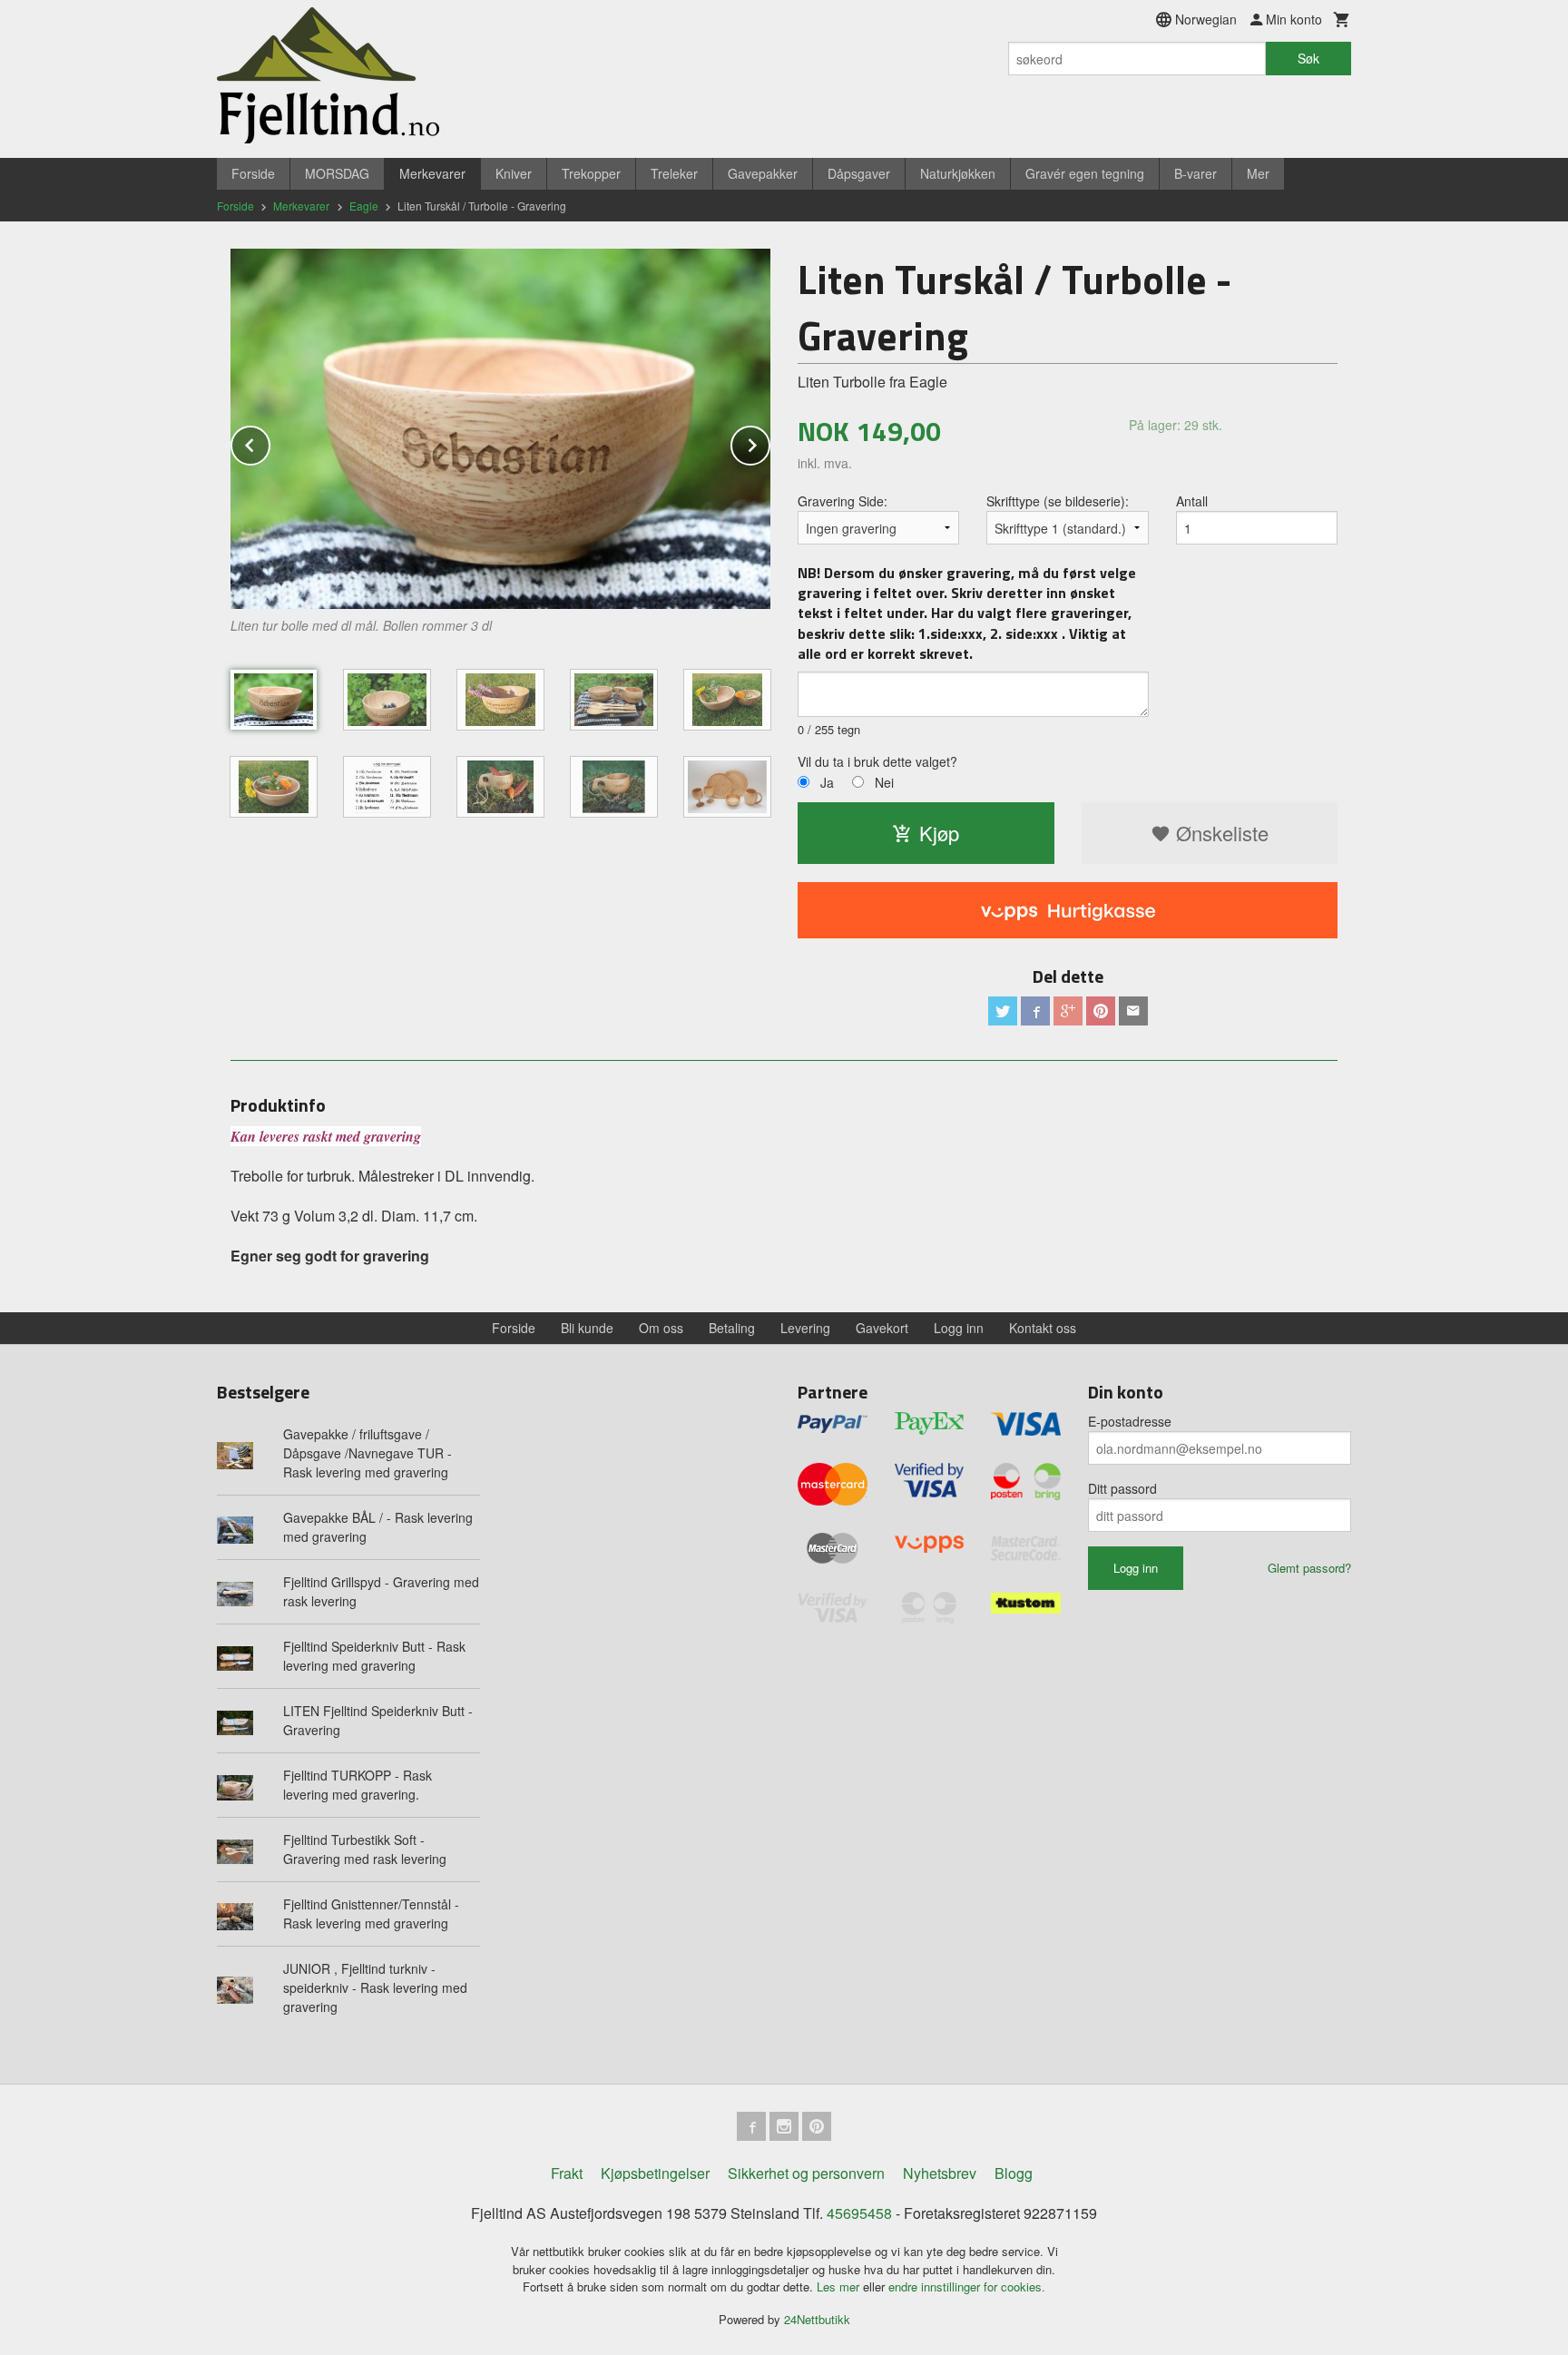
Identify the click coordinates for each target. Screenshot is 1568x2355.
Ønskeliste (1220, 833)
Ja (827, 782)
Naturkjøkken (958, 173)
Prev (269, 442)
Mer (1258, 173)
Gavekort (882, 1328)
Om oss (661, 1328)
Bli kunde (587, 1328)
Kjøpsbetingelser (655, 2173)
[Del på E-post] (1133, 1011)
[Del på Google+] (1068, 1011)
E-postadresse (1130, 1421)
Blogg (1014, 2173)
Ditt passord (1122, 1488)
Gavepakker (763, 173)
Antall (1192, 501)
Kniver (514, 173)
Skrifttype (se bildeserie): (1058, 501)
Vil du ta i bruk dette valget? (877, 761)
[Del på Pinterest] (1101, 1011)
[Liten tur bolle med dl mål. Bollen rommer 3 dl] (500, 429)
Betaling (732, 1328)
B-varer (1196, 173)
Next (769, 442)
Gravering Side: (843, 501)
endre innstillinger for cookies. (967, 2286)
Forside (253, 173)
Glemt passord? (1309, 1568)
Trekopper (591, 173)
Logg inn (959, 1328)
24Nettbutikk (817, 2319)
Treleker (674, 173)
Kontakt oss (1043, 1328)
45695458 (859, 2213)
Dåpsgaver (859, 173)
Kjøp (939, 833)
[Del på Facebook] (1035, 1011)
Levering (805, 1328)
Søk (1308, 58)
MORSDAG (337, 173)
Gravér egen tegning (1085, 173)
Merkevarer (432, 173)
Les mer (840, 2286)
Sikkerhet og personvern (806, 2173)
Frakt (567, 2173)
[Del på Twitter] (1003, 1011)
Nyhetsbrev (940, 2173)
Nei (884, 782)
